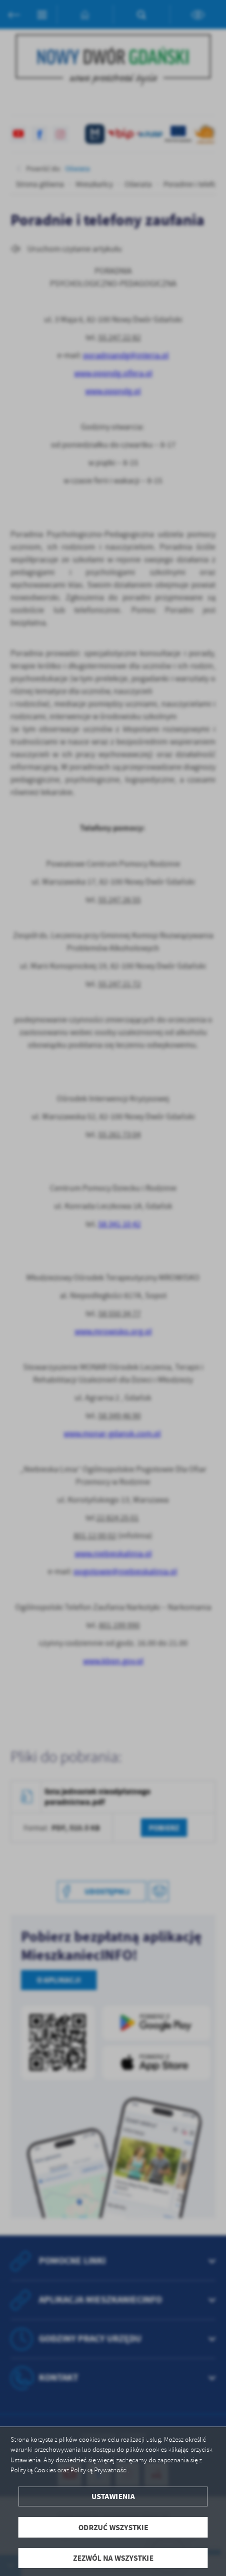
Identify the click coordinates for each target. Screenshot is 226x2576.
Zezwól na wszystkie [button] (113, 2558)
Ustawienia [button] (113, 2496)
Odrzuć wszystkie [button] (113, 2527)
